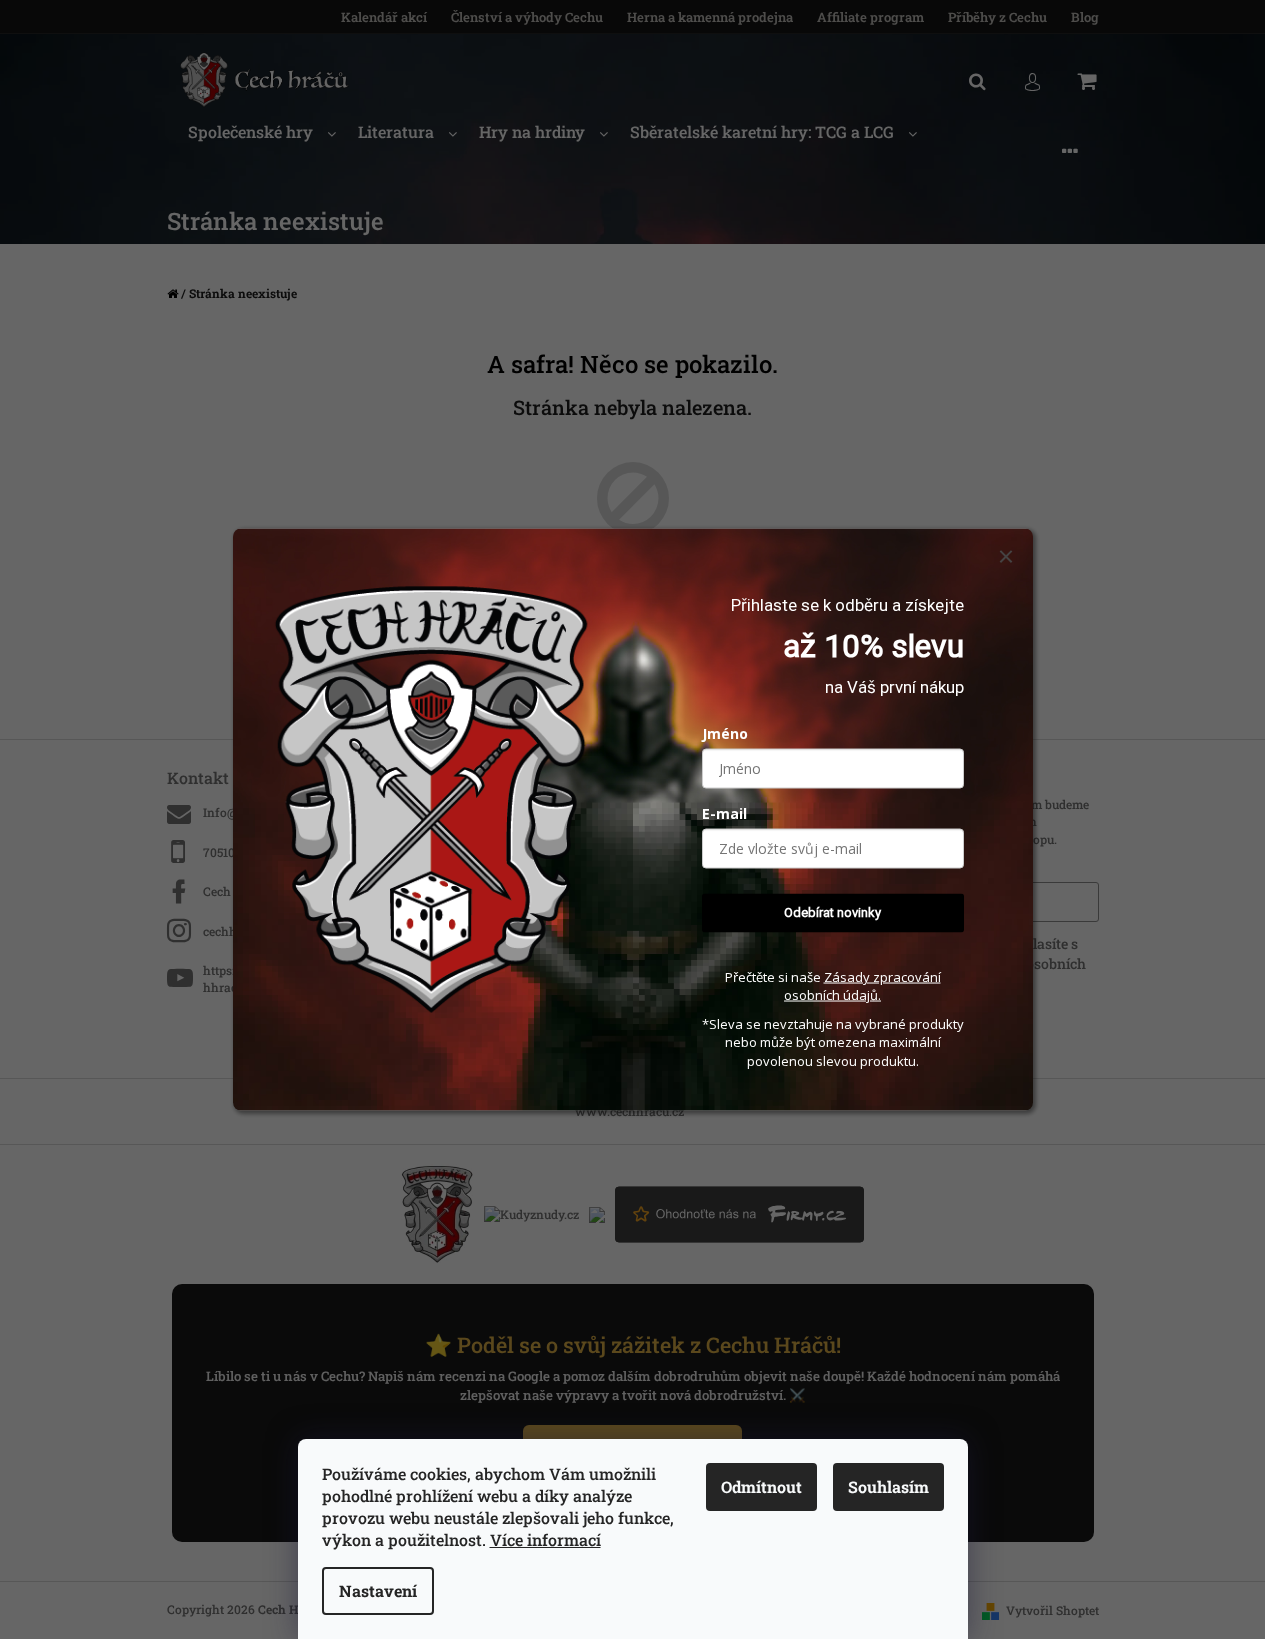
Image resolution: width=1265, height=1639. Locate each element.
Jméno (725, 733)
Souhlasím (888, 1486)
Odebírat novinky (832, 912)
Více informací (545, 1539)
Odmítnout (761, 1486)
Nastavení (378, 1590)
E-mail (724, 813)
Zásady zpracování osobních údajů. (862, 985)
